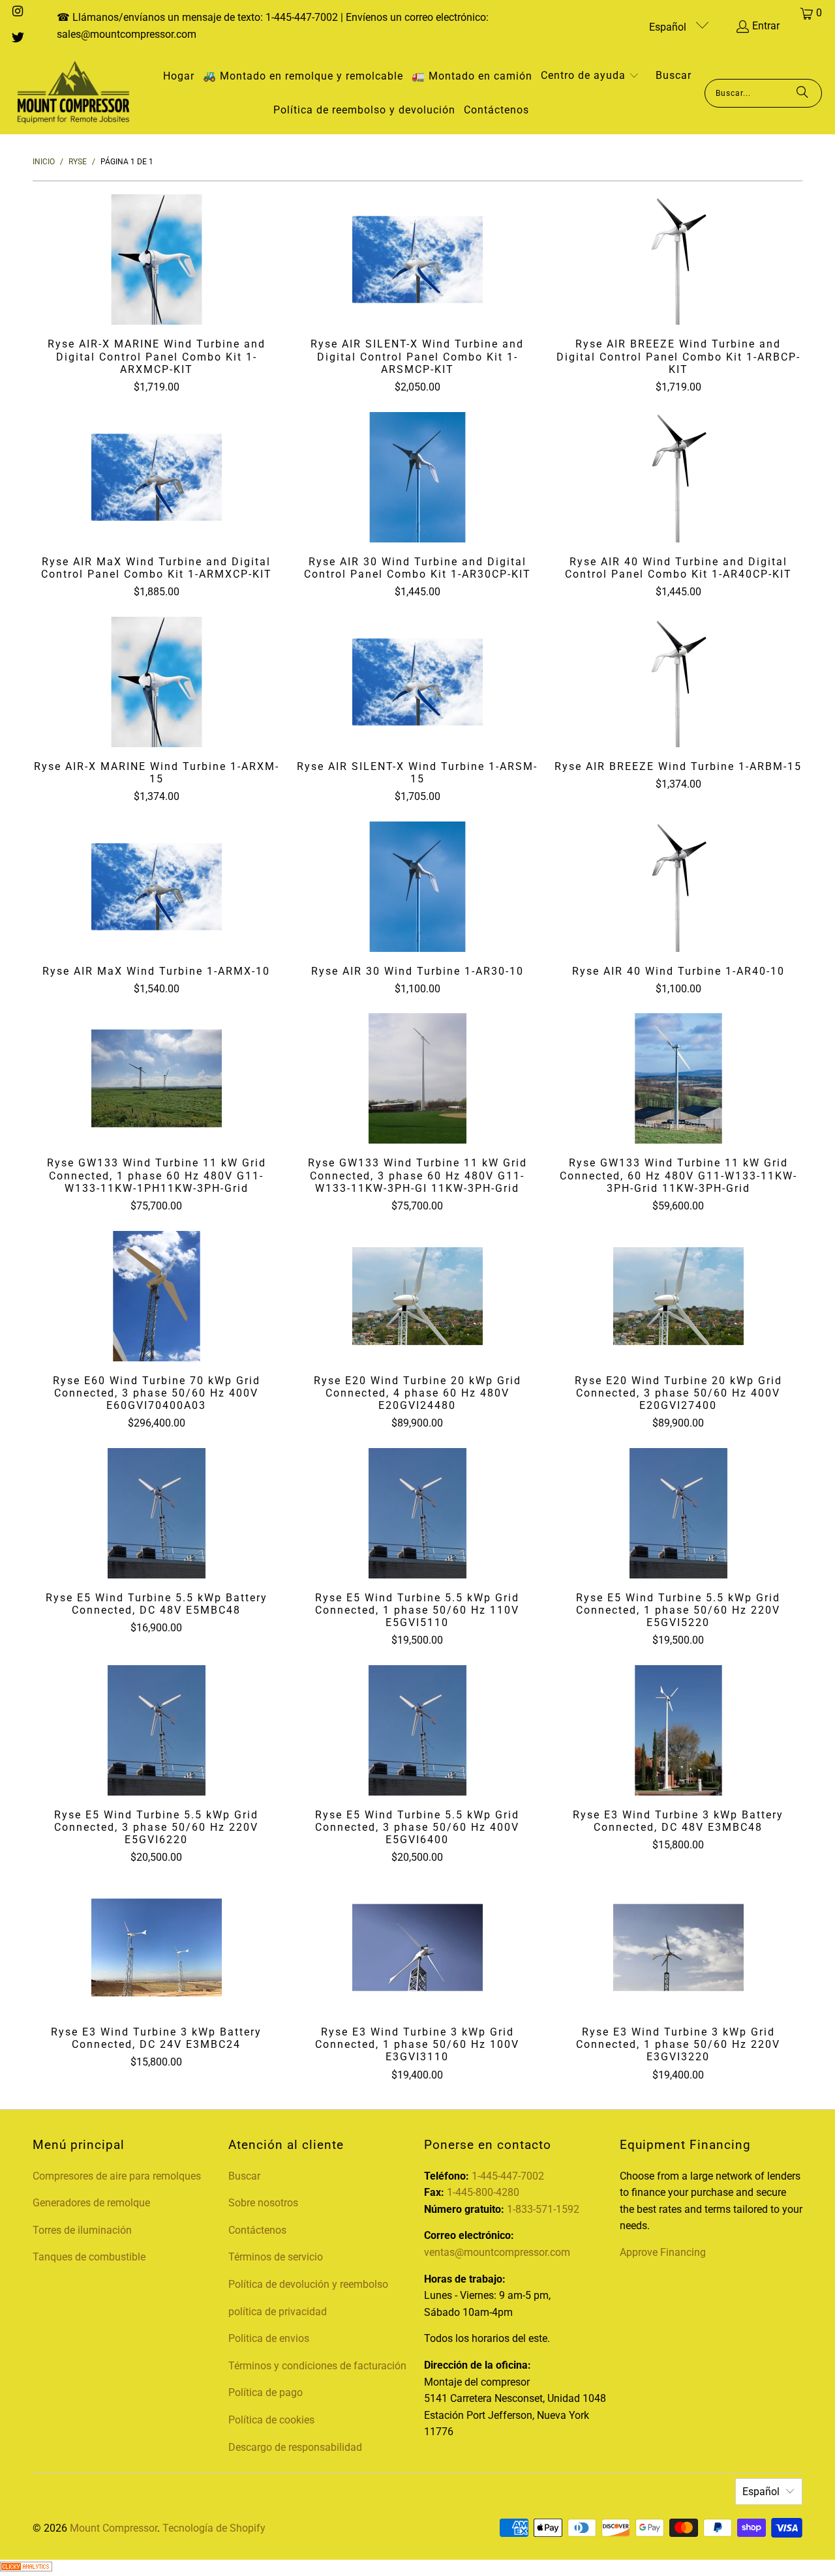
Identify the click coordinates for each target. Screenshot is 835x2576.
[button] (590, 77)
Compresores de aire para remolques (117, 2176)
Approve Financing (663, 2252)
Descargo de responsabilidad (295, 2447)
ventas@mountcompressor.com (497, 2252)
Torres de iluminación (82, 2230)
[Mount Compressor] (73, 93)
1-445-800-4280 (483, 2192)
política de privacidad (278, 2312)
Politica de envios (269, 2338)
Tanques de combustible (89, 2257)
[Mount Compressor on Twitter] (17, 39)
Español (669, 27)
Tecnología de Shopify (214, 2528)
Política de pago (266, 2392)
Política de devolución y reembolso (308, 2284)
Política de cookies (271, 2420)
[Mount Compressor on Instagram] (17, 13)
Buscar (244, 2176)
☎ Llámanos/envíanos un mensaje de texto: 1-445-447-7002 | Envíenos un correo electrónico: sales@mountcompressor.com (273, 26)
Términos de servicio (276, 2257)
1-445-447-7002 (508, 2176)
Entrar (766, 26)
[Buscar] (802, 93)
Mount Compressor (114, 2528)
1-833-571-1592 (543, 2209)
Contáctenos (257, 2230)
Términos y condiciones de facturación (317, 2366)
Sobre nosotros (263, 2203)
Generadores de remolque (91, 2203)
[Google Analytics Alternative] (26, 2568)
